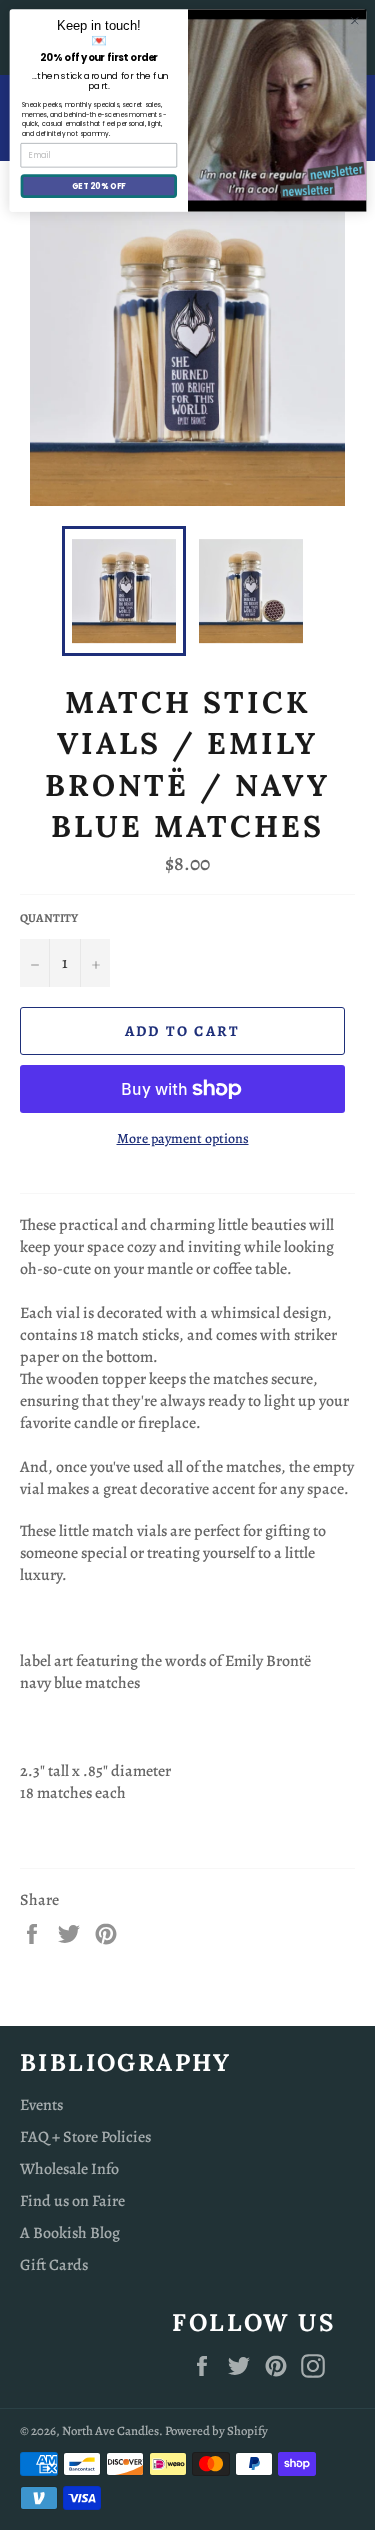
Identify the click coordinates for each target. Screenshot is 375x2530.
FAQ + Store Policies (85, 2137)
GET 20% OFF (98, 185)
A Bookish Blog (70, 2233)
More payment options (183, 1138)
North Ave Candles (110, 2430)
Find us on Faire (72, 2201)
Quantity (49, 918)
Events (41, 2105)
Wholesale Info (69, 2169)
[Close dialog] (354, 21)
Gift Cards (54, 2265)
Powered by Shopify (216, 2430)
